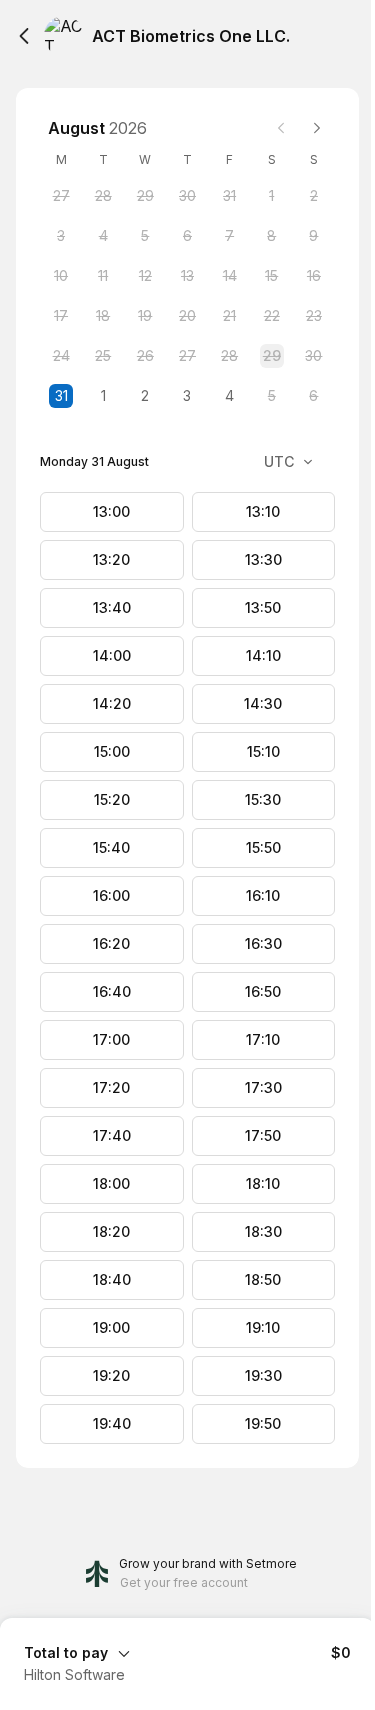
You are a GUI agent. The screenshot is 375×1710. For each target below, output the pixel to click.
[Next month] (317, 128)
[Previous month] (281, 128)
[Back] (24, 36)
